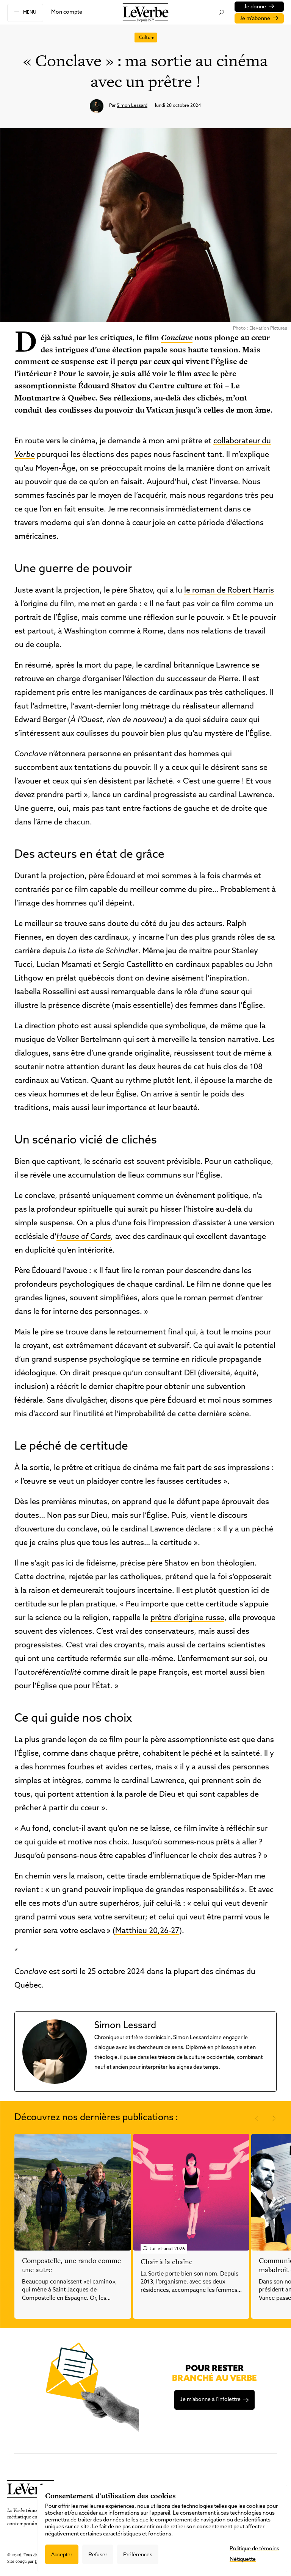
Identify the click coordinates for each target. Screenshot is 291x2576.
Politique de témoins (254, 2549)
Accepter (62, 2554)
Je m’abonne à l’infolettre (210, 2400)
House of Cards (84, 1237)
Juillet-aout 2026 (167, 2249)
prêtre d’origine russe (187, 1618)
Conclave (177, 337)
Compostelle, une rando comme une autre (71, 2265)
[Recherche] (221, 13)
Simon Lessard (132, 106)
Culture (147, 38)
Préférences (138, 2554)
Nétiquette (243, 2560)
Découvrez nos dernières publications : (96, 2118)
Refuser (98, 2554)
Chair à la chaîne (167, 2262)
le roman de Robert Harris (229, 591)
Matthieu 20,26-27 (147, 1931)
